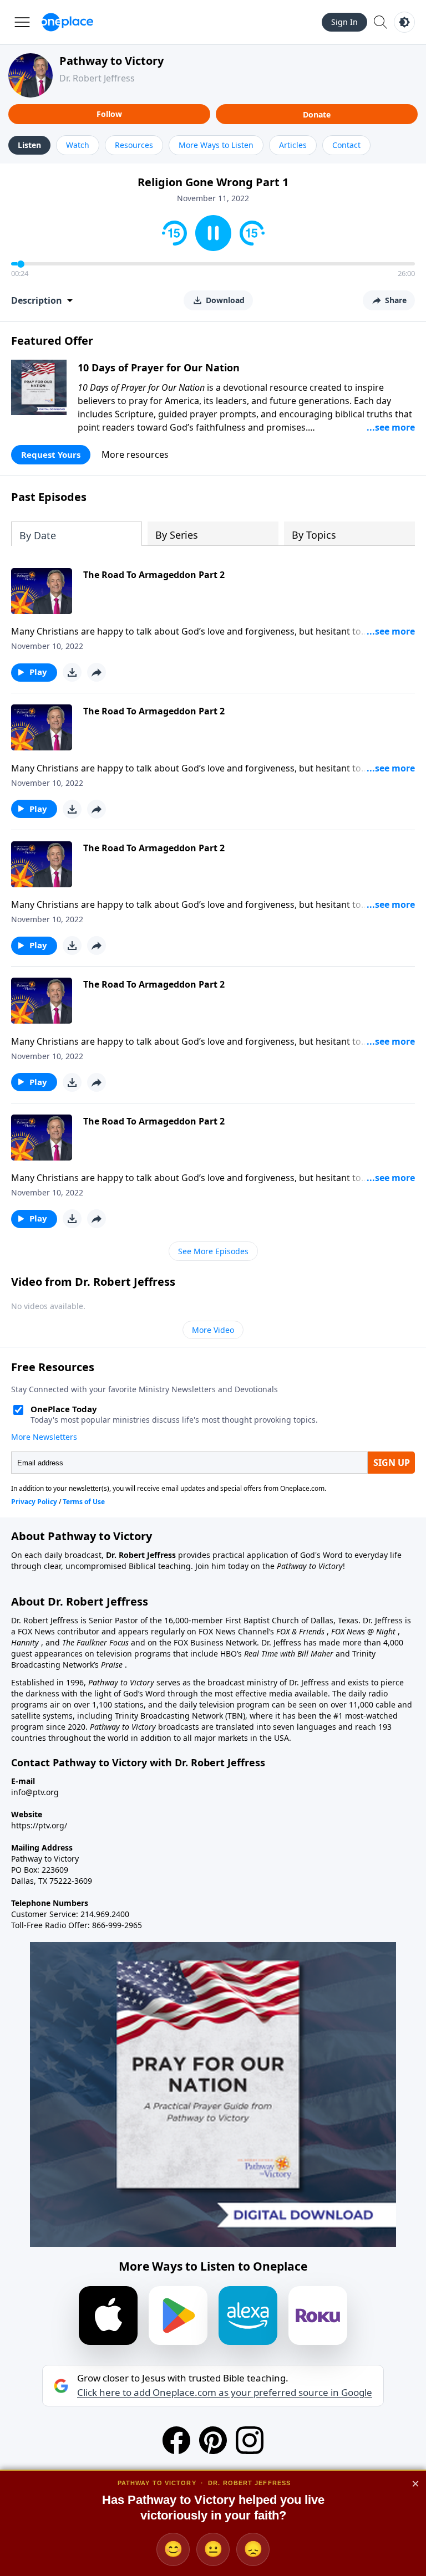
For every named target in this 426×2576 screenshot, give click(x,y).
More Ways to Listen (216, 145)
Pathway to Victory (111, 61)
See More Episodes (213, 1251)
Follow (109, 114)
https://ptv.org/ (39, 1825)
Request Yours (51, 454)
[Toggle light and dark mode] (404, 22)
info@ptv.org (35, 1792)
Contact (346, 145)
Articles (293, 145)
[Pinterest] (213, 2440)
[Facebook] (176, 2440)
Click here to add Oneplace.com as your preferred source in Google (225, 2393)
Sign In (344, 22)
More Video (213, 1330)
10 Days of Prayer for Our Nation (159, 367)
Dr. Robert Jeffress (97, 78)
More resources (135, 454)
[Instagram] (250, 2440)
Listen (29, 145)
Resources (134, 145)
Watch (78, 145)
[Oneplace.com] (67, 22)
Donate (317, 114)
